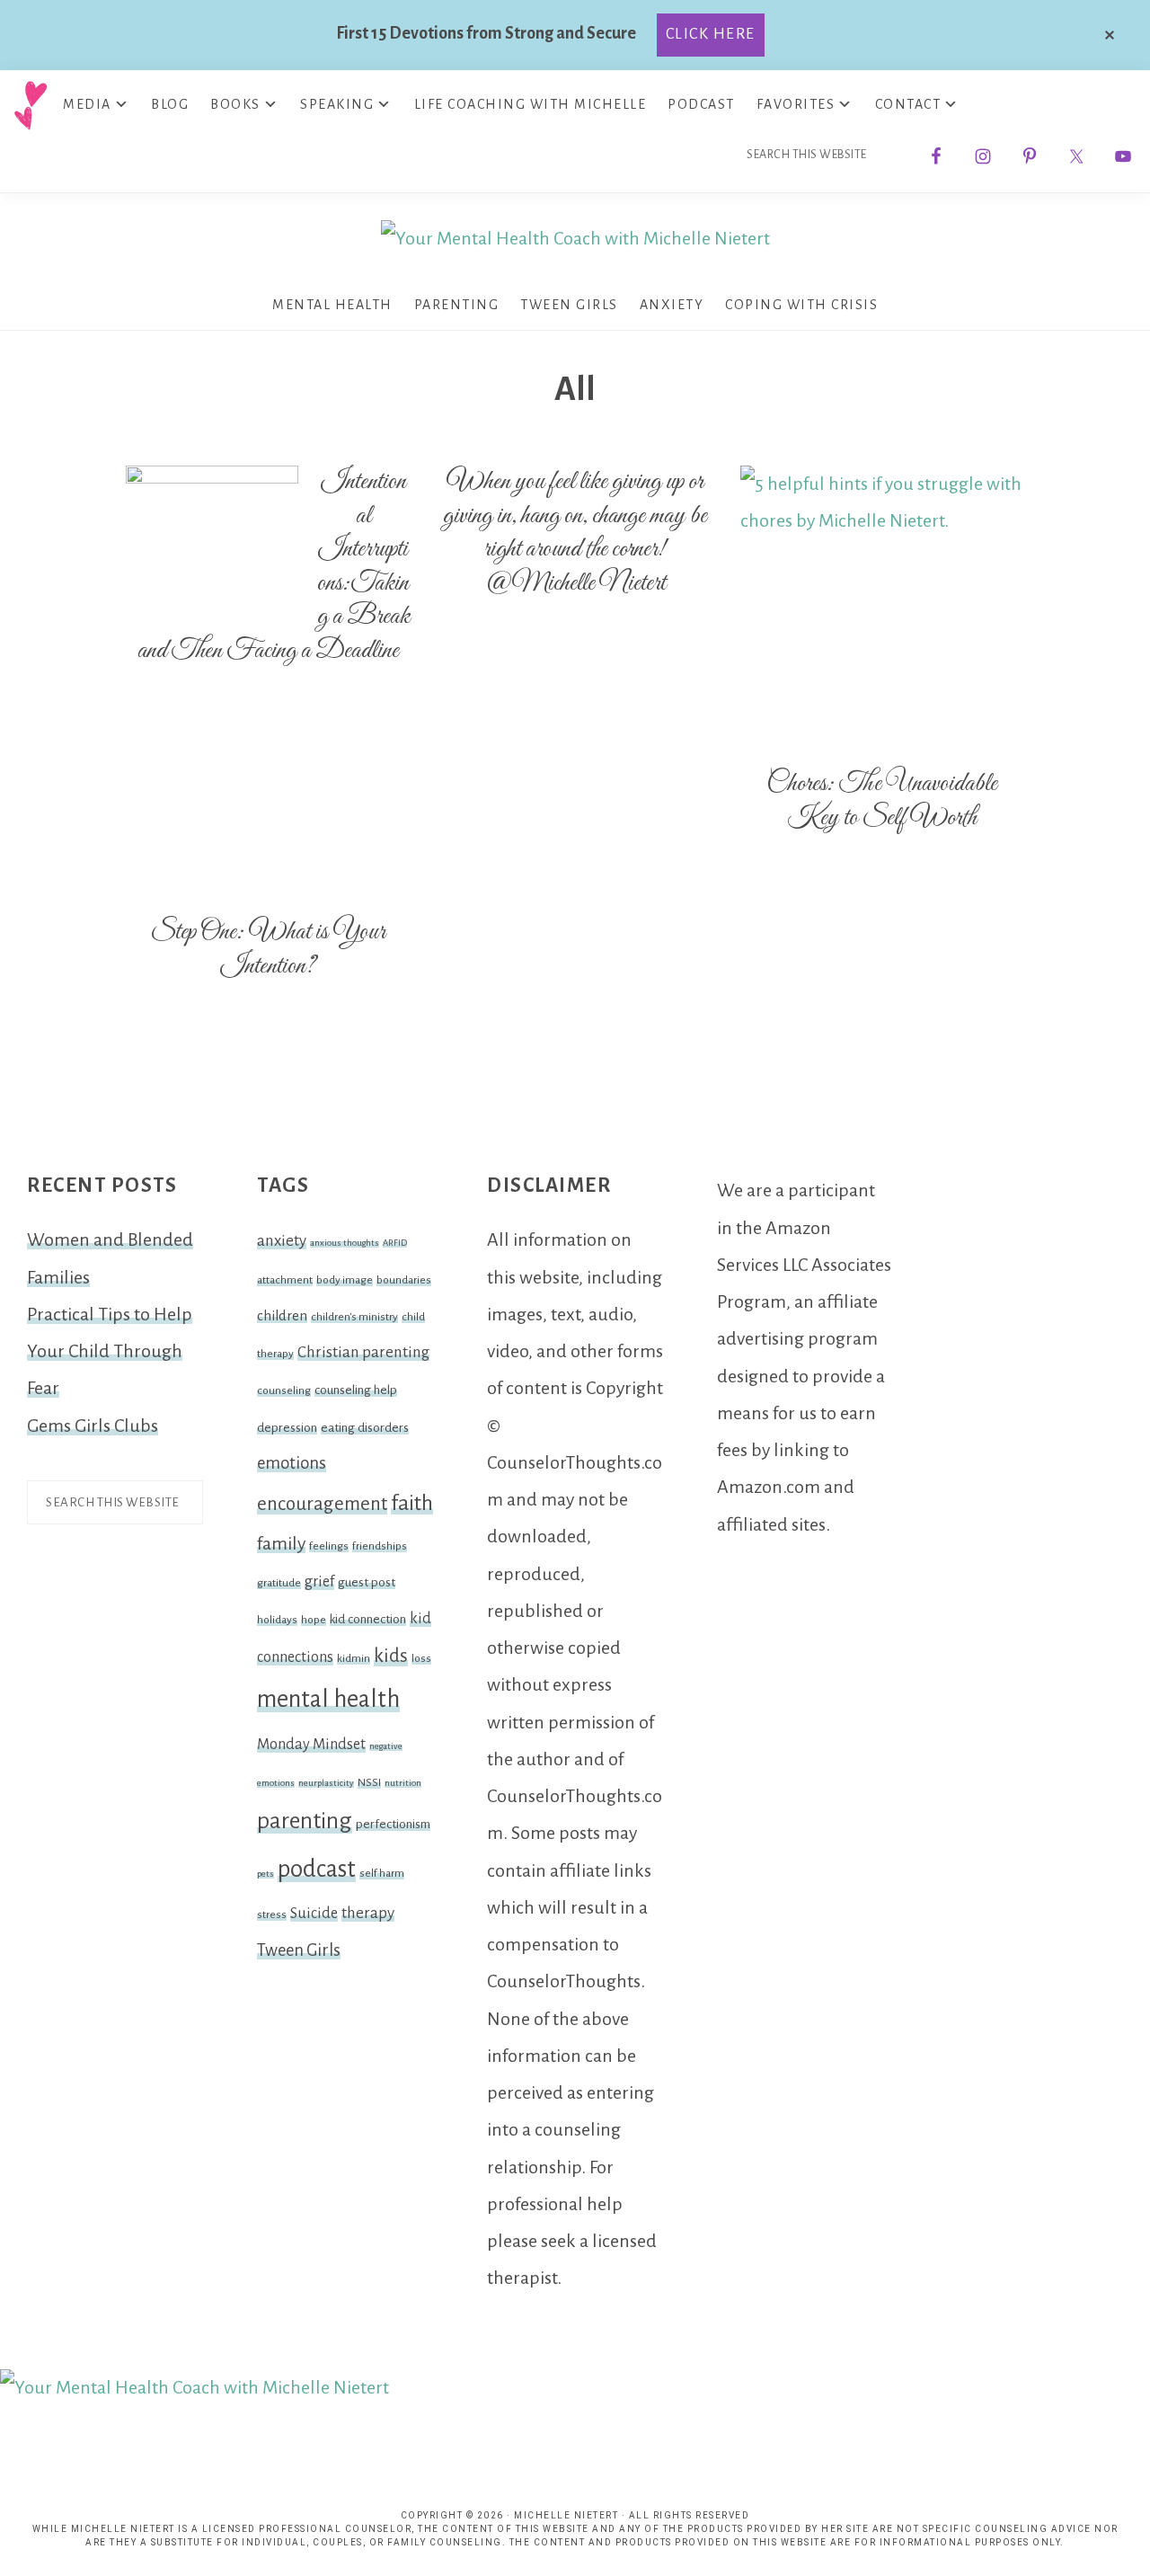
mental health (328, 1699)
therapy (368, 1913)
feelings (329, 1546)
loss (421, 1658)
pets (265, 1874)
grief (319, 1582)
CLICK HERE (711, 34)
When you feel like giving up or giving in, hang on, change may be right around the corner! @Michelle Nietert (575, 533)
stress (272, 1914)
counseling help (356, 1390)
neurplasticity (326, 1783)
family (281, 1543)
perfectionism (393, 1824)
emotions (292, 1463)
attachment (285, 1280)
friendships (380, 1546)
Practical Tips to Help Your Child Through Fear (110, 1351)
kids (391, 1656)
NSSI (369, 1782)
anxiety (282, 1241)
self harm (382, 1873)
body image (345, 1280)
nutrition (403, 1783)
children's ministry (354, 1317)
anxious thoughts (345, 1243)
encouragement (322, 1504)
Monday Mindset (311, 1745)
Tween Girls (299, 1950)
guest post (367, 1582)
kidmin (354, 1658)
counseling (284, 1390)
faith (412, 1503)
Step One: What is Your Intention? (268, 949)
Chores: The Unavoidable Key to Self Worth (882, 801)
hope (314, 1620)
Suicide (314, 1914)
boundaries (404, 1280)
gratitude (279, 1583)
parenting (305, 1821)
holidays (277, 1620)
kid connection (368, 1619)
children (282, 1316)
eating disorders (365, 1428)
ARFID (395, 1243)
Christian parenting (363, 1352)
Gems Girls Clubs (93, 1426)
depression (287, 1428)
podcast (317, 1869)
